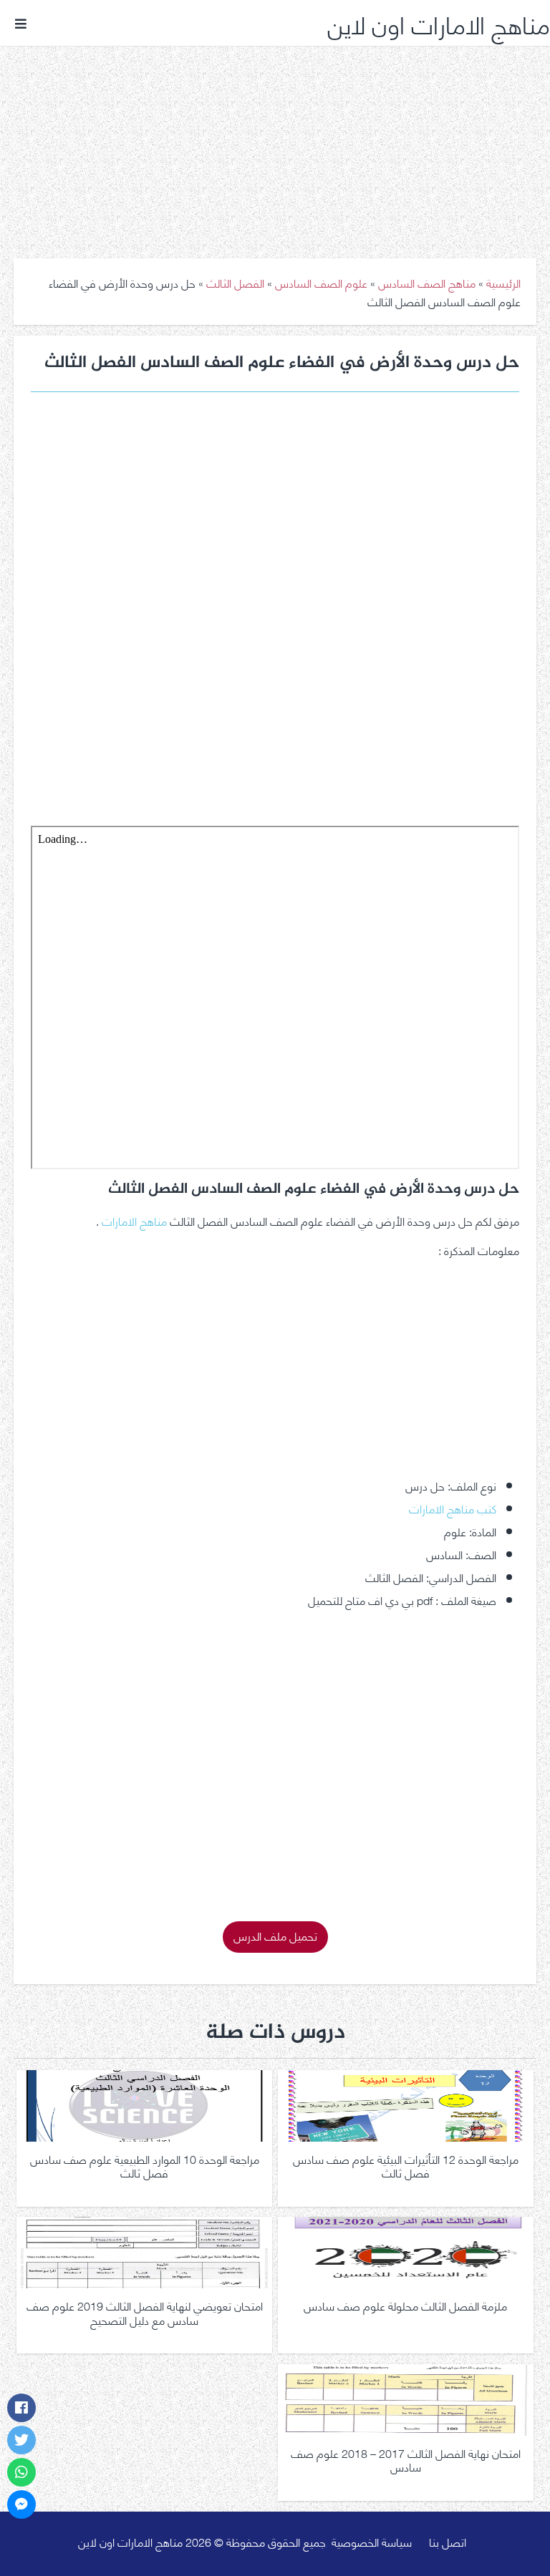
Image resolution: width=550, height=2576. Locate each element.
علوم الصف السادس (321, 282)
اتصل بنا (448, 2541)
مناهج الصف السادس (427, 282)
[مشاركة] (21, 2408)
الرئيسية (503, 282)
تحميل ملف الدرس (275, 1935)
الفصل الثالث (235, 282)
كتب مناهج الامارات (453, 1508)
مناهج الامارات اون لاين (439, 23)
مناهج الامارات (134, 1220)
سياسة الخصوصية (372, 2541)
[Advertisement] (275, 142)
